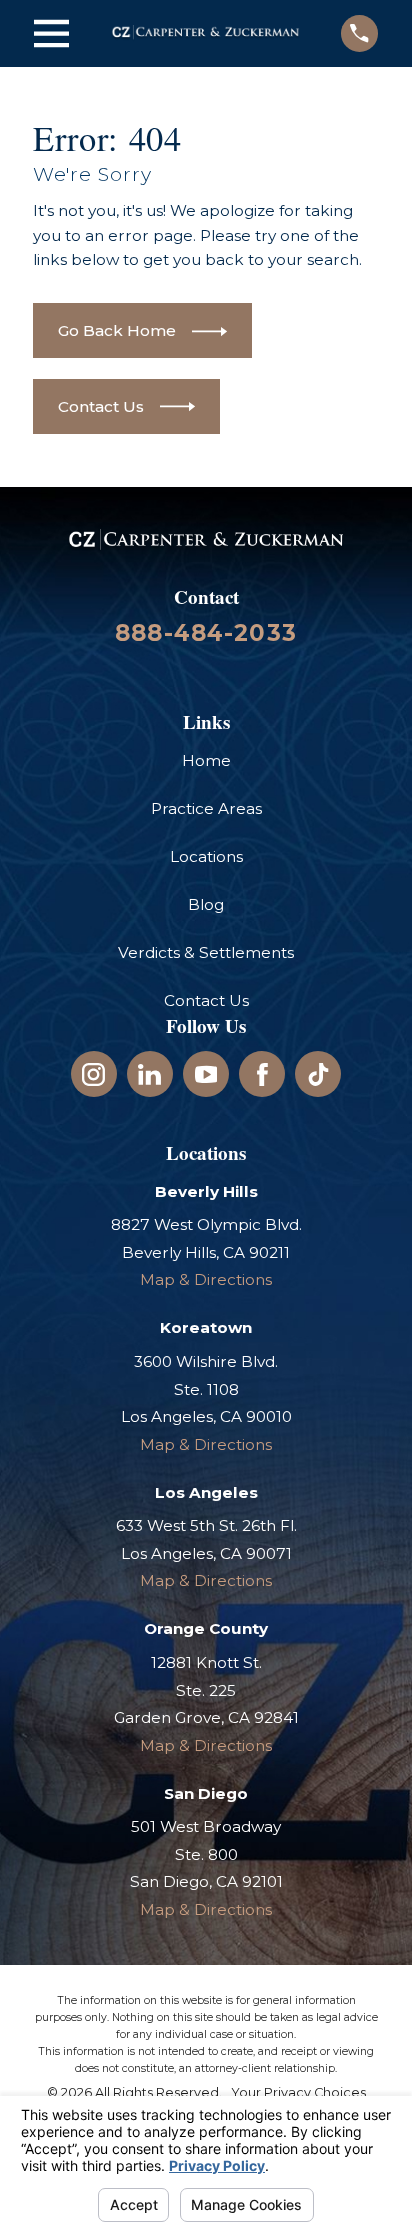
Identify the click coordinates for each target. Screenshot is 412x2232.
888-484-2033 (206, 633)
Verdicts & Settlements (206, 952)
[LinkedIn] (149, 1074)
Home (206, 760)
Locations (206, 856)
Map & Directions (206, 1279)
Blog (206, 904)
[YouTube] (206, 1074)
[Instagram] (93, 1074)
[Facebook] (262, 1074)
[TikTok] (318, 1074)
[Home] (205, 33)
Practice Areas (206, 808)
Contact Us (206, 1000)
